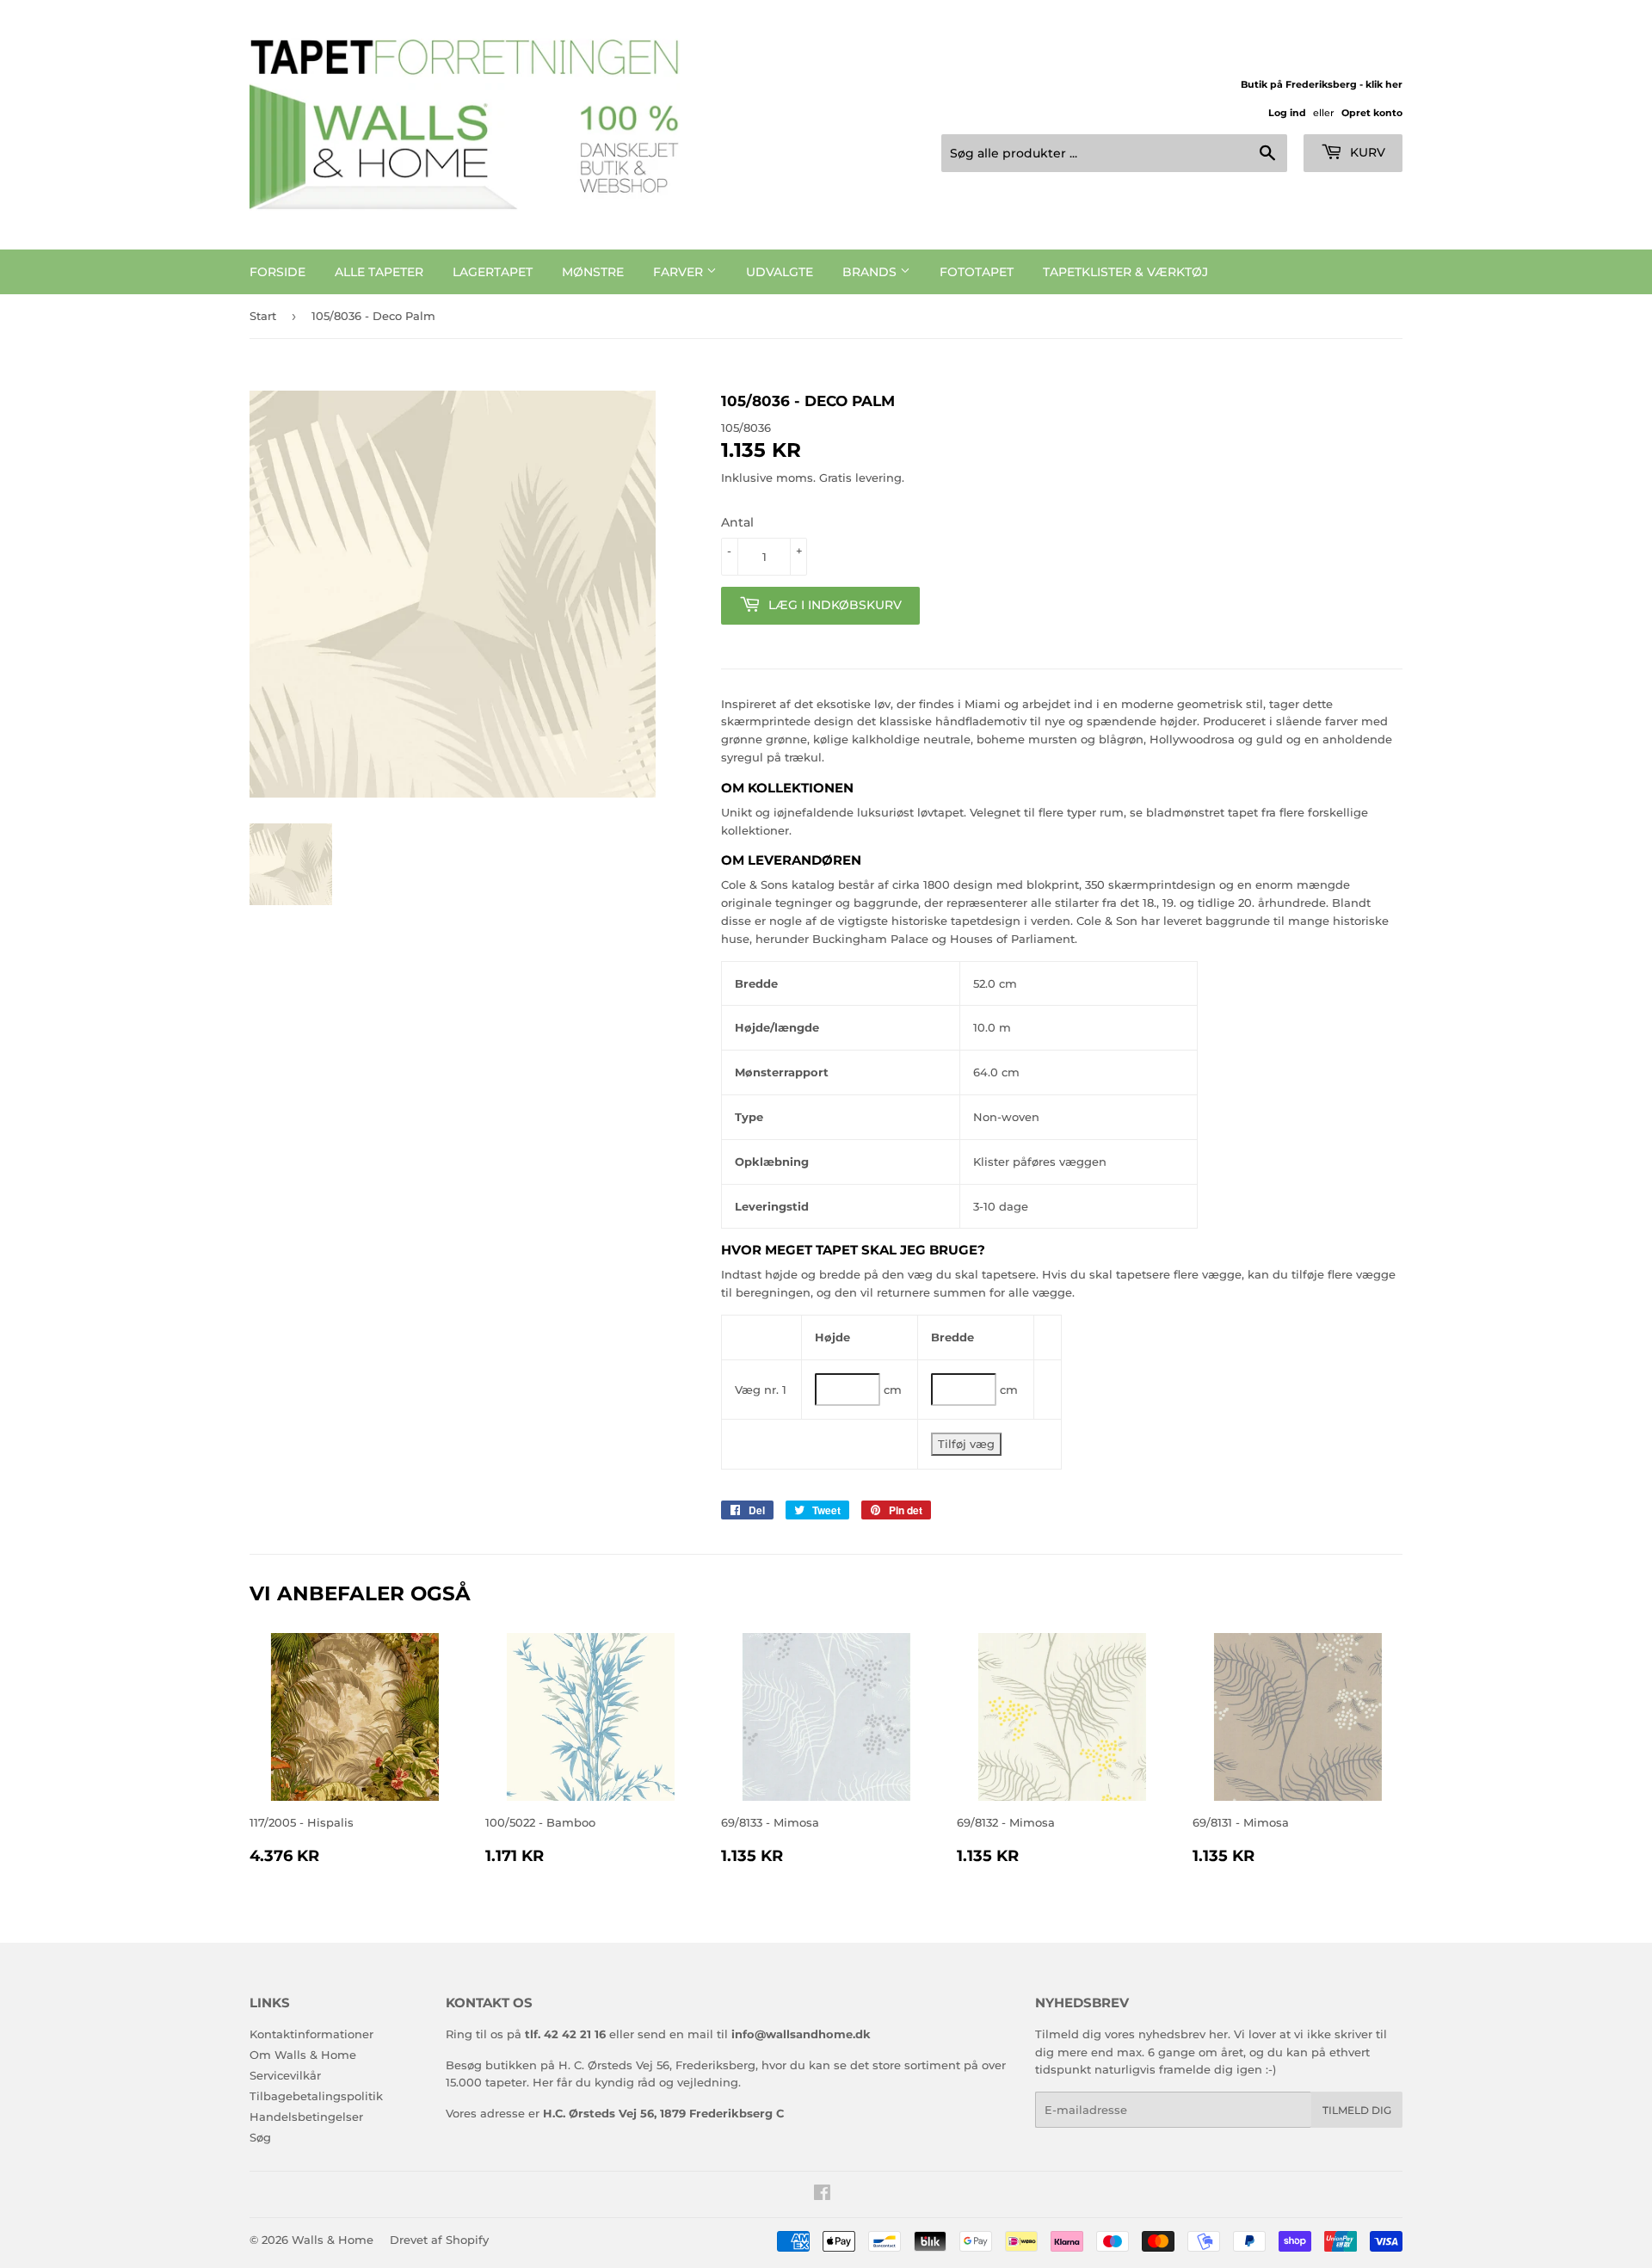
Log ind (1287, 113)
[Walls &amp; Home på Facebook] (822, 2195)
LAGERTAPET (493, 272)
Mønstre (593, 272)
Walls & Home (333, 2240)
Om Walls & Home (303, 2055)
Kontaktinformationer (311, 2034)
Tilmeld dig (1357, 2110)
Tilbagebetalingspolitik (316, 2096)
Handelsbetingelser (306, 2117)
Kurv (1366, 152)
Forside (277, 272)
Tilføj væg (966, 1444)
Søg (260, 2137)
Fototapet (977, 272)
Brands (871, 272)
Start (263, 316)
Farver (680, 272)
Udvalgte (780, 272)
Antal (737, 522)
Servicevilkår (285, 2075)
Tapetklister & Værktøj (1125, 272)
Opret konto (1372, 113)
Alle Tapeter (379, 272)
